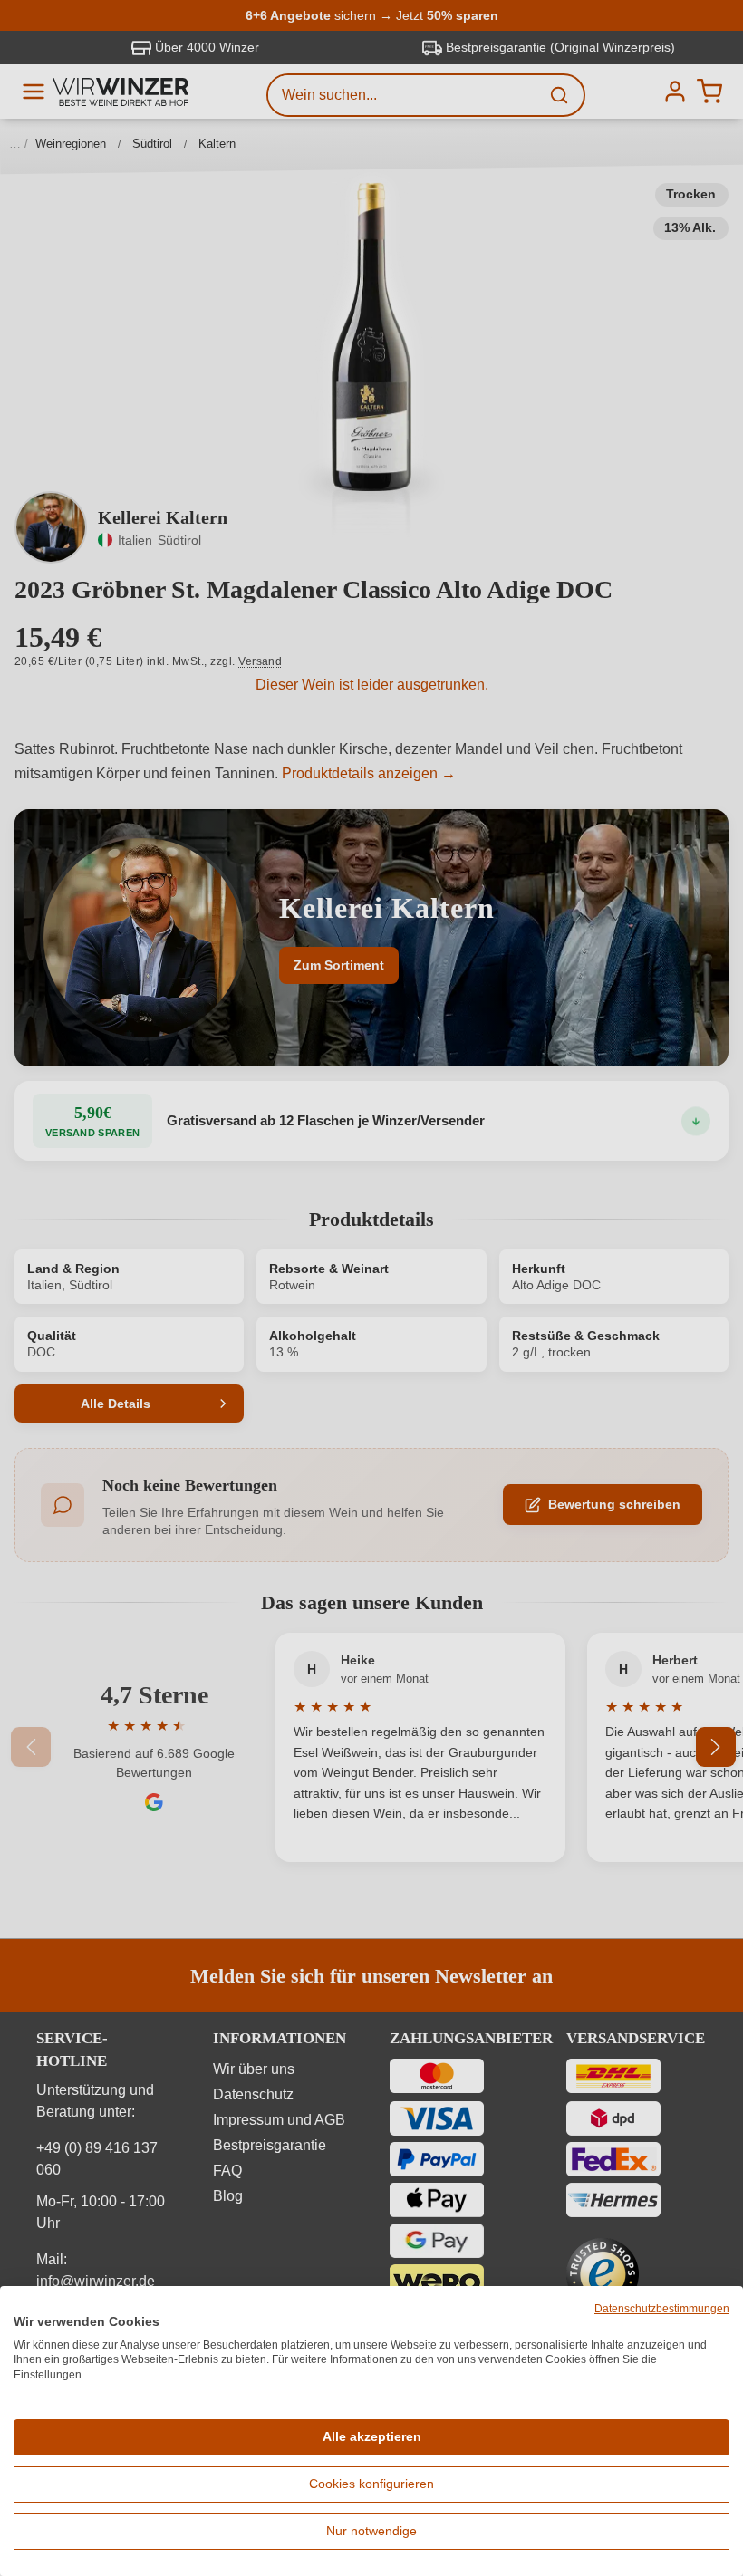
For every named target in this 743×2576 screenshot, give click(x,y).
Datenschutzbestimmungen (662, 2309)
